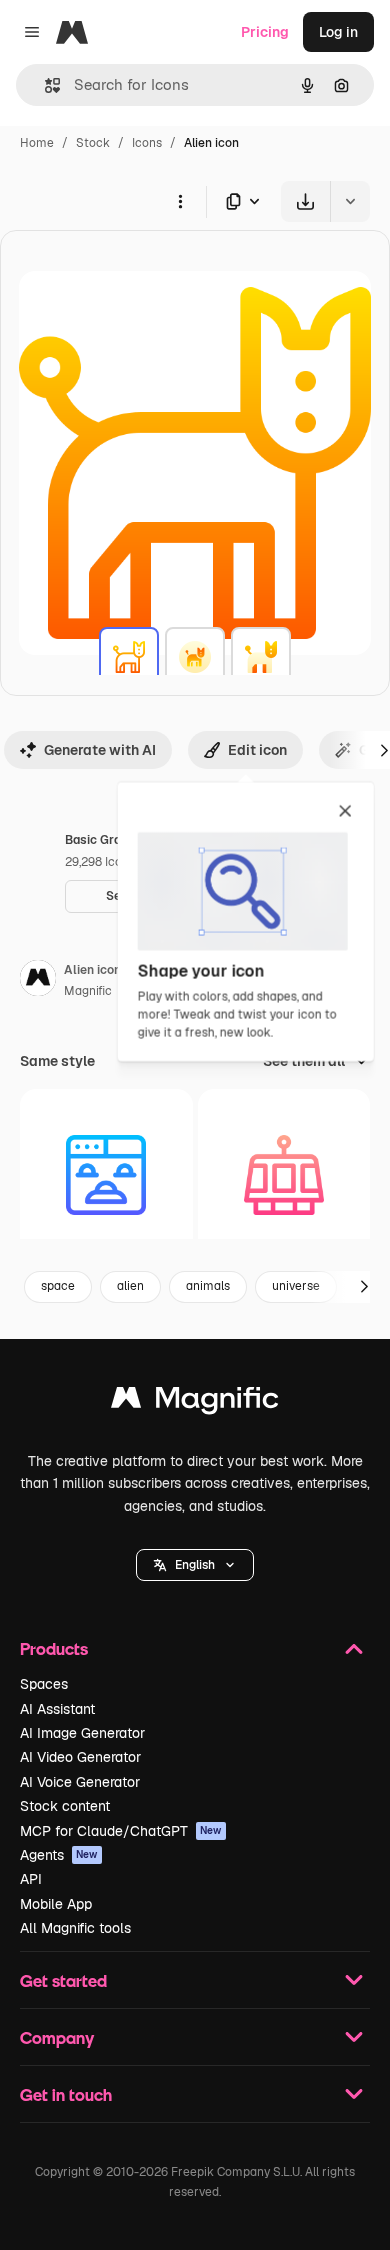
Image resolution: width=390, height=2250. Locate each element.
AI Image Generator (82, 1733)
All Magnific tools (75, 1928)
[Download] (305, 201)
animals (208, 1286)
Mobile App (56, 1904)
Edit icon (257, 750)
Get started (63, 1980)
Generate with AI (100, 750)
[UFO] (284, 1175)
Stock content (65, 1806)
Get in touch (66, 2094)
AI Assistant (57, 1709)
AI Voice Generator (80, 1782)
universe (296, 1286)
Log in (338, 32)
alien (130, 1286)
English (195, 1565)
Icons (147, 143)
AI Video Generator (80, 1757)
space (58, 1286)
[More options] (180, 201)
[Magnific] (195, 1402)
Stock (93, 143)
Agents (59, 1855)
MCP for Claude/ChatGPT (121, 1831)
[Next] (364, 1287)
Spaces (44, 1684)
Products (54, 1648)
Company (57, 2037)
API (31, 1879)
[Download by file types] (244, 201)
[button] (195, 1565)
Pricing (265, 32)
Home (37, 143)
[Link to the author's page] (38, 981)
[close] (345, 812)
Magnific (88, 991)
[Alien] (129, 657)
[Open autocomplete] (44, 85)
